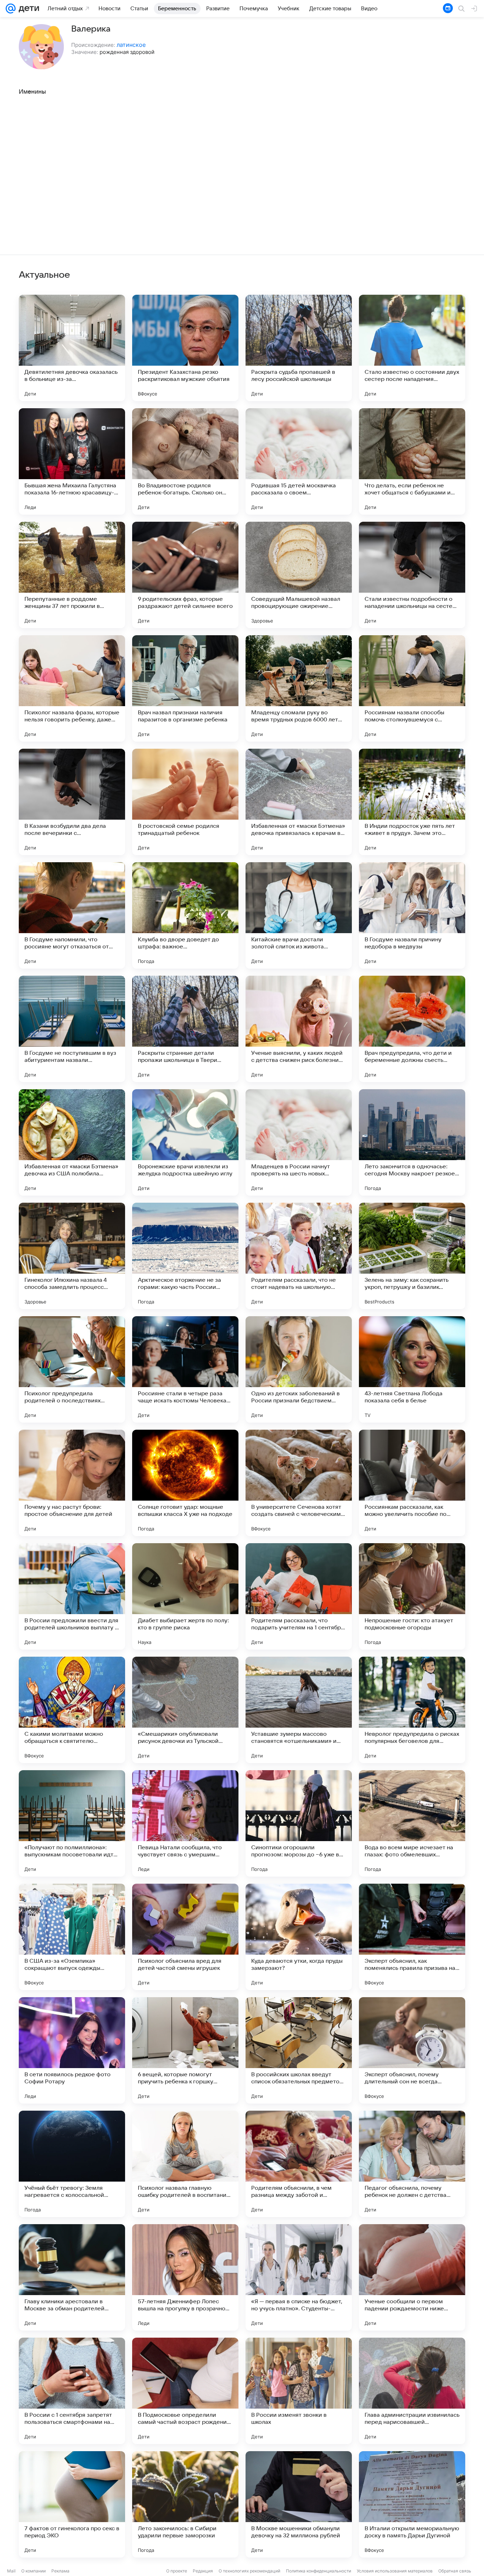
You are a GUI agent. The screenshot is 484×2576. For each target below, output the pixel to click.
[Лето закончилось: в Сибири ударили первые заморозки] (185, 2504)
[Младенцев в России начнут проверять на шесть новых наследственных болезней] (299, 1142)
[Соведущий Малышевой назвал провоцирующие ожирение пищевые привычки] (299, 575)
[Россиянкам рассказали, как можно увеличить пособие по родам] (412, 1483)
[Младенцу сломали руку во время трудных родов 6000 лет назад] (299, 688)
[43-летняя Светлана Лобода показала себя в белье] (412, 1369)
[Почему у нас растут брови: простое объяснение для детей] (72, 1483)
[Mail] (11, 9)
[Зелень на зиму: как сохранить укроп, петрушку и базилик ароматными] (412, 1256)
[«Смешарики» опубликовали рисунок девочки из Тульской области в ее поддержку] (185, 1710)
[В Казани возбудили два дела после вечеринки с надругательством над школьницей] (72, 802)
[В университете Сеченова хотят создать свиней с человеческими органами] (299, 1483)
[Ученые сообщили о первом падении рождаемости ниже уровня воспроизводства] (412, 2277)
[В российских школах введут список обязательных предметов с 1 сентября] (299, 2050)
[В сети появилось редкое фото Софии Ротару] (72, 2050)
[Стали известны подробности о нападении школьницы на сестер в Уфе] (412, 575)
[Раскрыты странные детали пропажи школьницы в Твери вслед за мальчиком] (185, 1029)
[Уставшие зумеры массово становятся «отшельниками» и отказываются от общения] (299, 1710)
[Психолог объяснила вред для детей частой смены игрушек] (185, 1937)
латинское (131, 45)
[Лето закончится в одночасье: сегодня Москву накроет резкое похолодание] (412, 1142)
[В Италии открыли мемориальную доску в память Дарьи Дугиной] (412, 2504)
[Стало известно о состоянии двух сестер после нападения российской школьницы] (412, 348)
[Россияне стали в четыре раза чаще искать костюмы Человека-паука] (185, 1369)
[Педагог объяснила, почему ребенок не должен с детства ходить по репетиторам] (412, 2164)
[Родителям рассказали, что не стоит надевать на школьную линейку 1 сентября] (299, 1256)
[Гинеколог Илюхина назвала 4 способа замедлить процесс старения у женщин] (72, 1256)
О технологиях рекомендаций (249, 2571)
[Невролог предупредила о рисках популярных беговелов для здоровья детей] (412, 1710)
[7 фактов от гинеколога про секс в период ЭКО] (72, 2504)
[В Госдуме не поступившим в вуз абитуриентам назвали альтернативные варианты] (72, 1029)
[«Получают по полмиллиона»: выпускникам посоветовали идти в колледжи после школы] (72, 1823)
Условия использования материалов (395, 2571)
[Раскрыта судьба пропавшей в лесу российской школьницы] (299, 348)
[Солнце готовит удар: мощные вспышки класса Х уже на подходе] (185, 1483)
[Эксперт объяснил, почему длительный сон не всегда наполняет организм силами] (412, 2050)
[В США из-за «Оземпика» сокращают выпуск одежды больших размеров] (72, 1937)
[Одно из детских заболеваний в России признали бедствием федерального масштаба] (299, 1369)
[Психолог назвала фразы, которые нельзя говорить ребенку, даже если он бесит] (72, 688)
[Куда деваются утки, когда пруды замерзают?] (299, 1937)
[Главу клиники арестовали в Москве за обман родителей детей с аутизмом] (72, 2277)
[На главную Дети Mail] (27, 9)
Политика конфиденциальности (319, 2571)
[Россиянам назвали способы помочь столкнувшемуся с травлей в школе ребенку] (412, 688)
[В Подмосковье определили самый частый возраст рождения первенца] (185, 2391)
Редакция (203, 2571)
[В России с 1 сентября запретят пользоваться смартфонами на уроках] (72, 2391)
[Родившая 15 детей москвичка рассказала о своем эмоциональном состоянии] (299, 461)
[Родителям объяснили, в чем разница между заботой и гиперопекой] (299, 2164)
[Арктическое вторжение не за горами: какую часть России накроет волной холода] (185, 1256)
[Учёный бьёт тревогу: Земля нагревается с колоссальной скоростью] (72, 2164)
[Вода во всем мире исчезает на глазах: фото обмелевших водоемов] (412, 1823)
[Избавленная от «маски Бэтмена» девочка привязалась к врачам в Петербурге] (299, 802)
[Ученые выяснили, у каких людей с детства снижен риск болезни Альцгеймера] (299, 1029)
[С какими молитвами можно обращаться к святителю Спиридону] (72, 1710)
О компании (33, 2571)
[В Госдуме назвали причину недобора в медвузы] (412, 915)
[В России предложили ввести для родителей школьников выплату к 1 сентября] (72, 1596)
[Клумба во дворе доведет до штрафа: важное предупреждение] (185, 915)
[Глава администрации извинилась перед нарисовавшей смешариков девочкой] (412, 2391)
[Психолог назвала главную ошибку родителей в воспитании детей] (185, 2164)
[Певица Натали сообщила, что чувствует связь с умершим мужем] (185, 1823)
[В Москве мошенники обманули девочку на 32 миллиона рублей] (299, 2504)
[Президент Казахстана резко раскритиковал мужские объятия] (185, 348)
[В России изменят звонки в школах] (299, 2391)
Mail (11, 2571)
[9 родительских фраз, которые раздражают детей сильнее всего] (185, 575)
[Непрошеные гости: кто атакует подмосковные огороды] (412, 1596)
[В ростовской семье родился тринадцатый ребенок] (185, 802)
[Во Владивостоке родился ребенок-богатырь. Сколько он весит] (185, 461)
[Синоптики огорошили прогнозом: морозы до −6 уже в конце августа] (299, 1823)
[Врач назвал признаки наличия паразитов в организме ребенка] (185, 688)
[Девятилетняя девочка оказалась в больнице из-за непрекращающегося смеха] (72, 348)
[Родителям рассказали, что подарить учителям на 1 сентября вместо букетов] (299, 1596)
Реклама (60, 2571)
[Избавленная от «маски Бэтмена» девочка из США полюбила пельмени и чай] (72, 1142)
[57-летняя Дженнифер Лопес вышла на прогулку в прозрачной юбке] (185, 2277)
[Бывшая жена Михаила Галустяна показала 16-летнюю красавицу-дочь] (72, 461)
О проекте (177, 2571)
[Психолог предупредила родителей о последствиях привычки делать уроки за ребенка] (72, 1369)
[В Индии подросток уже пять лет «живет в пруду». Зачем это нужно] (412, 802)
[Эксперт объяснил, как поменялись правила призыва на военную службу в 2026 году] (412, 1937)
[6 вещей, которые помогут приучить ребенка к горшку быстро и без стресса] (185, 2050)
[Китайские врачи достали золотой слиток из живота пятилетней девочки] (299, 915)
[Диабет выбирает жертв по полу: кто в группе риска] (185, 1596)
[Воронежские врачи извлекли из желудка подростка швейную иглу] (185, 1142)
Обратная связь (455, 2571)
